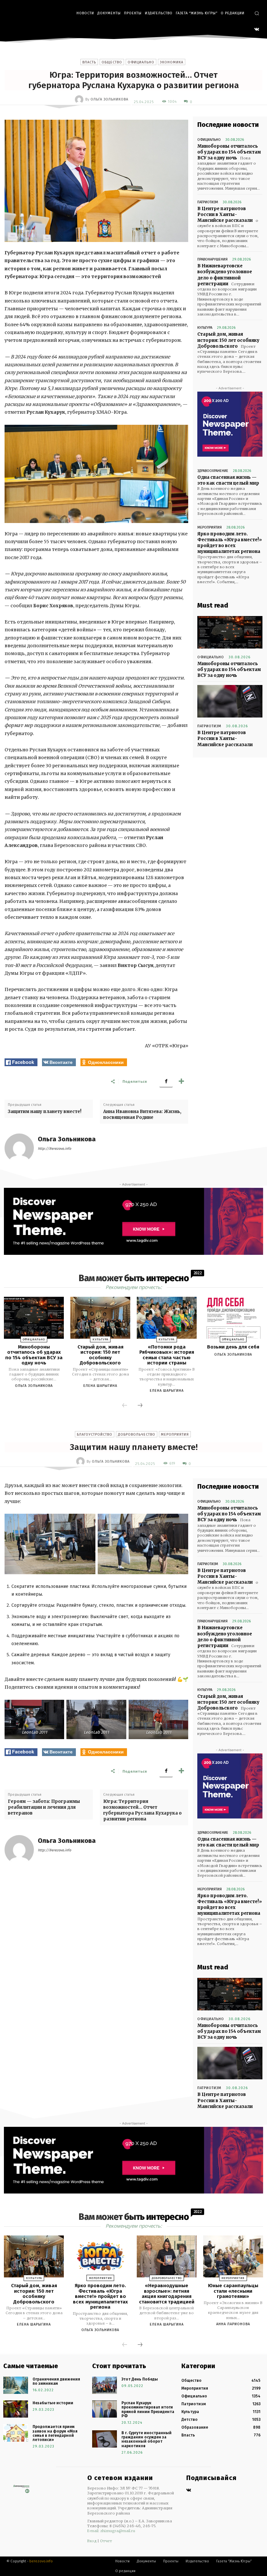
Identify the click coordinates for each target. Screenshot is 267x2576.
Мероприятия (210, 527)
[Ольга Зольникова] (80, 100)
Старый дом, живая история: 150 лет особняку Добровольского (228, 340)
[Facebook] (166, 1081)
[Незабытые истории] (16, 2409)
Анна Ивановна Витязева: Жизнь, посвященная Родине (142, 1114)
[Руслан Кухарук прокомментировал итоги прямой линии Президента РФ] (105, 2409)
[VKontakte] (257, 30)
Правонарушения (212, 259)
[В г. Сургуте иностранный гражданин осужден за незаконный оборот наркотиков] (105, 2439)
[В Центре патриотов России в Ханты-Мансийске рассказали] (230, 701)
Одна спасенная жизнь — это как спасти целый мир (228, 480)
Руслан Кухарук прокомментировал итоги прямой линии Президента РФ (148, 2409)
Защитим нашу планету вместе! (45, 1112)
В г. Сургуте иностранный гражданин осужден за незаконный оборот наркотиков (147, 2439)
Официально (141, 62)
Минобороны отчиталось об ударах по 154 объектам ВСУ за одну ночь (229, 152)
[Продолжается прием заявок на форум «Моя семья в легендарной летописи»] (16, 2433)
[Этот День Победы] (105, 2385)
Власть (89, 62)
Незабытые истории (53, 2403)
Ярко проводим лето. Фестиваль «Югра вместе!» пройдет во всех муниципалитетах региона (230, 543)
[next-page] (140, 1406)
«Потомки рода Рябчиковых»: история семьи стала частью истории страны (167, 1355)
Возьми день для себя (233, 1347)
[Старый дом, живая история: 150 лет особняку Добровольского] (100, 1318)
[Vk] (189, 2491)
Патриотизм (208, 202)
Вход (92, 2541)
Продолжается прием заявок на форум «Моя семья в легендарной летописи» (55, 2433)
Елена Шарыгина (100, 1386)
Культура (205, 328)
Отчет (106, 2541)
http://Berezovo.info (54, 1149)
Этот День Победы (140, 2379)
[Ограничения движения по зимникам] (16, 2385)
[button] (257, 13)
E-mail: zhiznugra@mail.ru (111, 2531)
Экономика (172, 62)
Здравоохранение (213, 471)
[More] (181, 1081)
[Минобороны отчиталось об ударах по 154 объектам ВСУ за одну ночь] (230, 632)
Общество (112, 62)
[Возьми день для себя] (233, 1318)
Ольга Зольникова (109, 99)
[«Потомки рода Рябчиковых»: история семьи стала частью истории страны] (167, 1318)
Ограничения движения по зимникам (56, 2381)
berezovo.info (41, 2561)
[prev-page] (125, 1406)
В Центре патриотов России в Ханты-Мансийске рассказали (225, 215)
